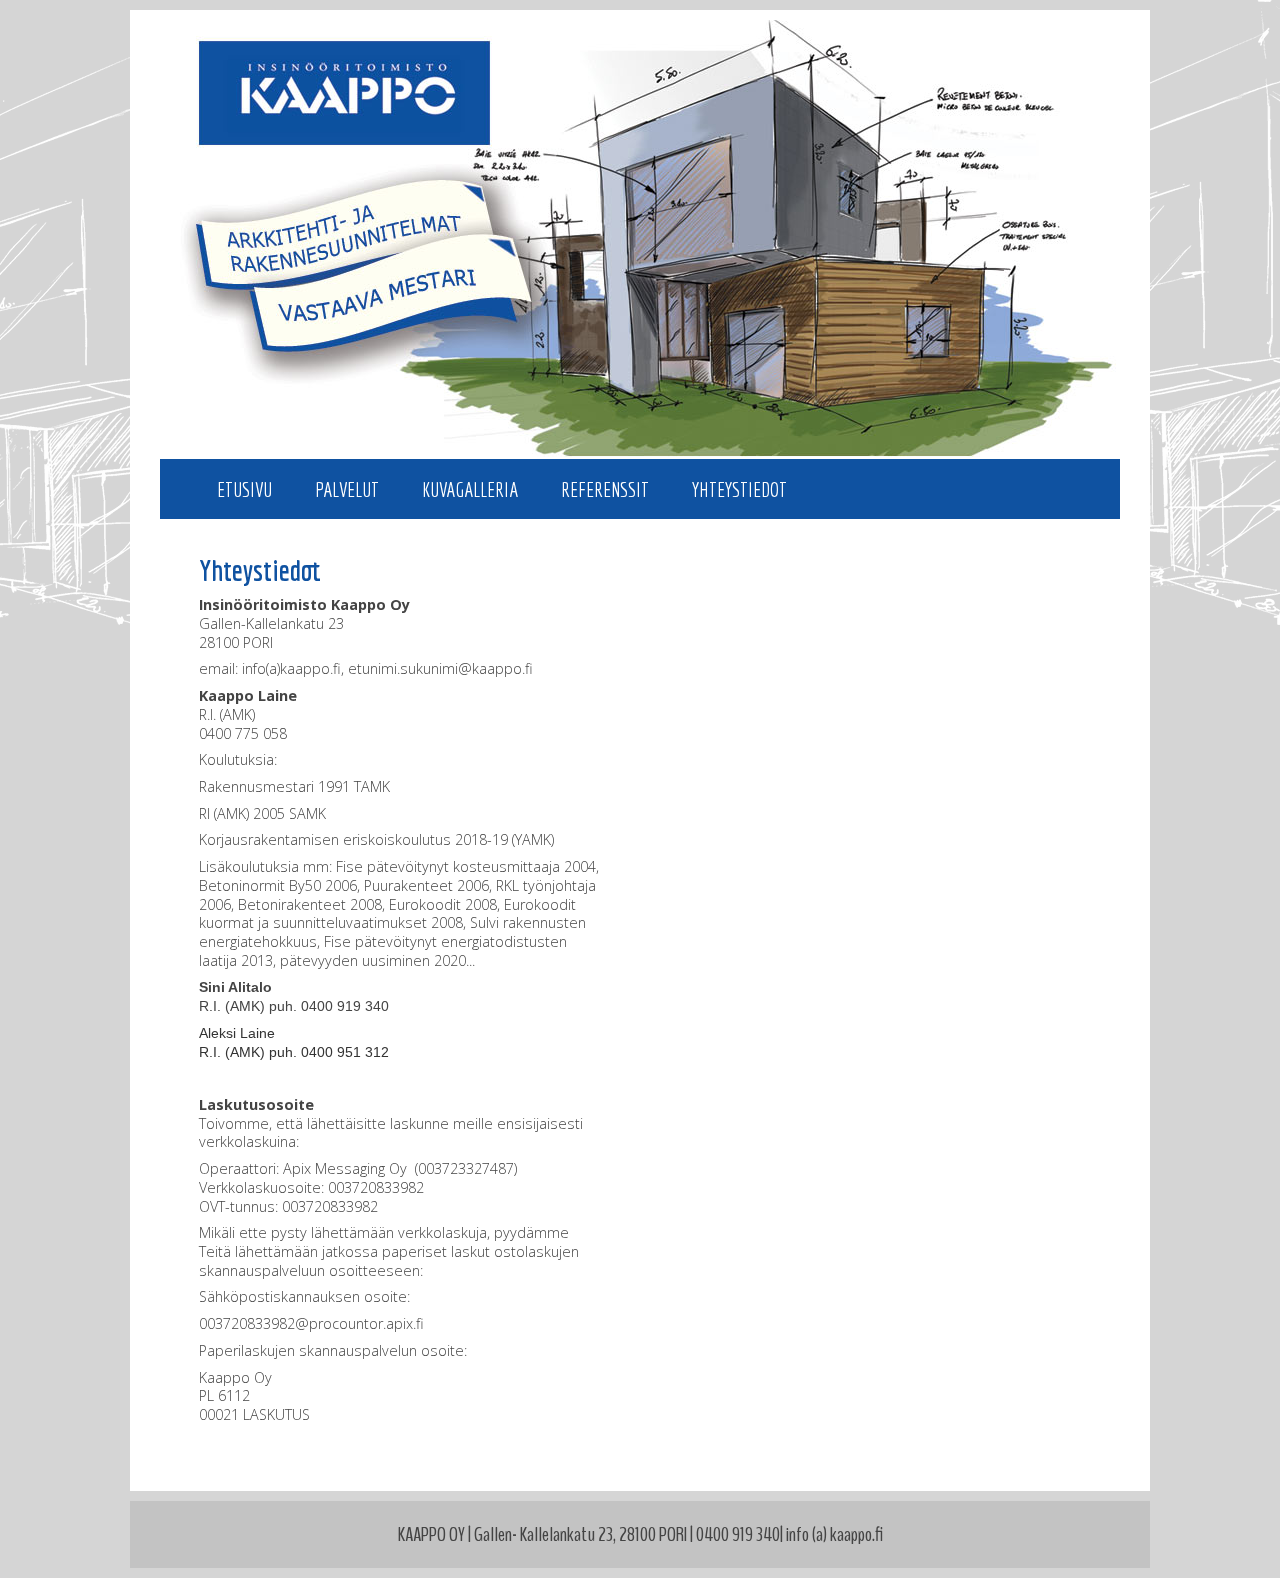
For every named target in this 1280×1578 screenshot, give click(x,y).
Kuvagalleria (470, 489)
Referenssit (605, 489)
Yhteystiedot (739, 489)
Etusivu (244, 489)
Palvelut (347, 489)
